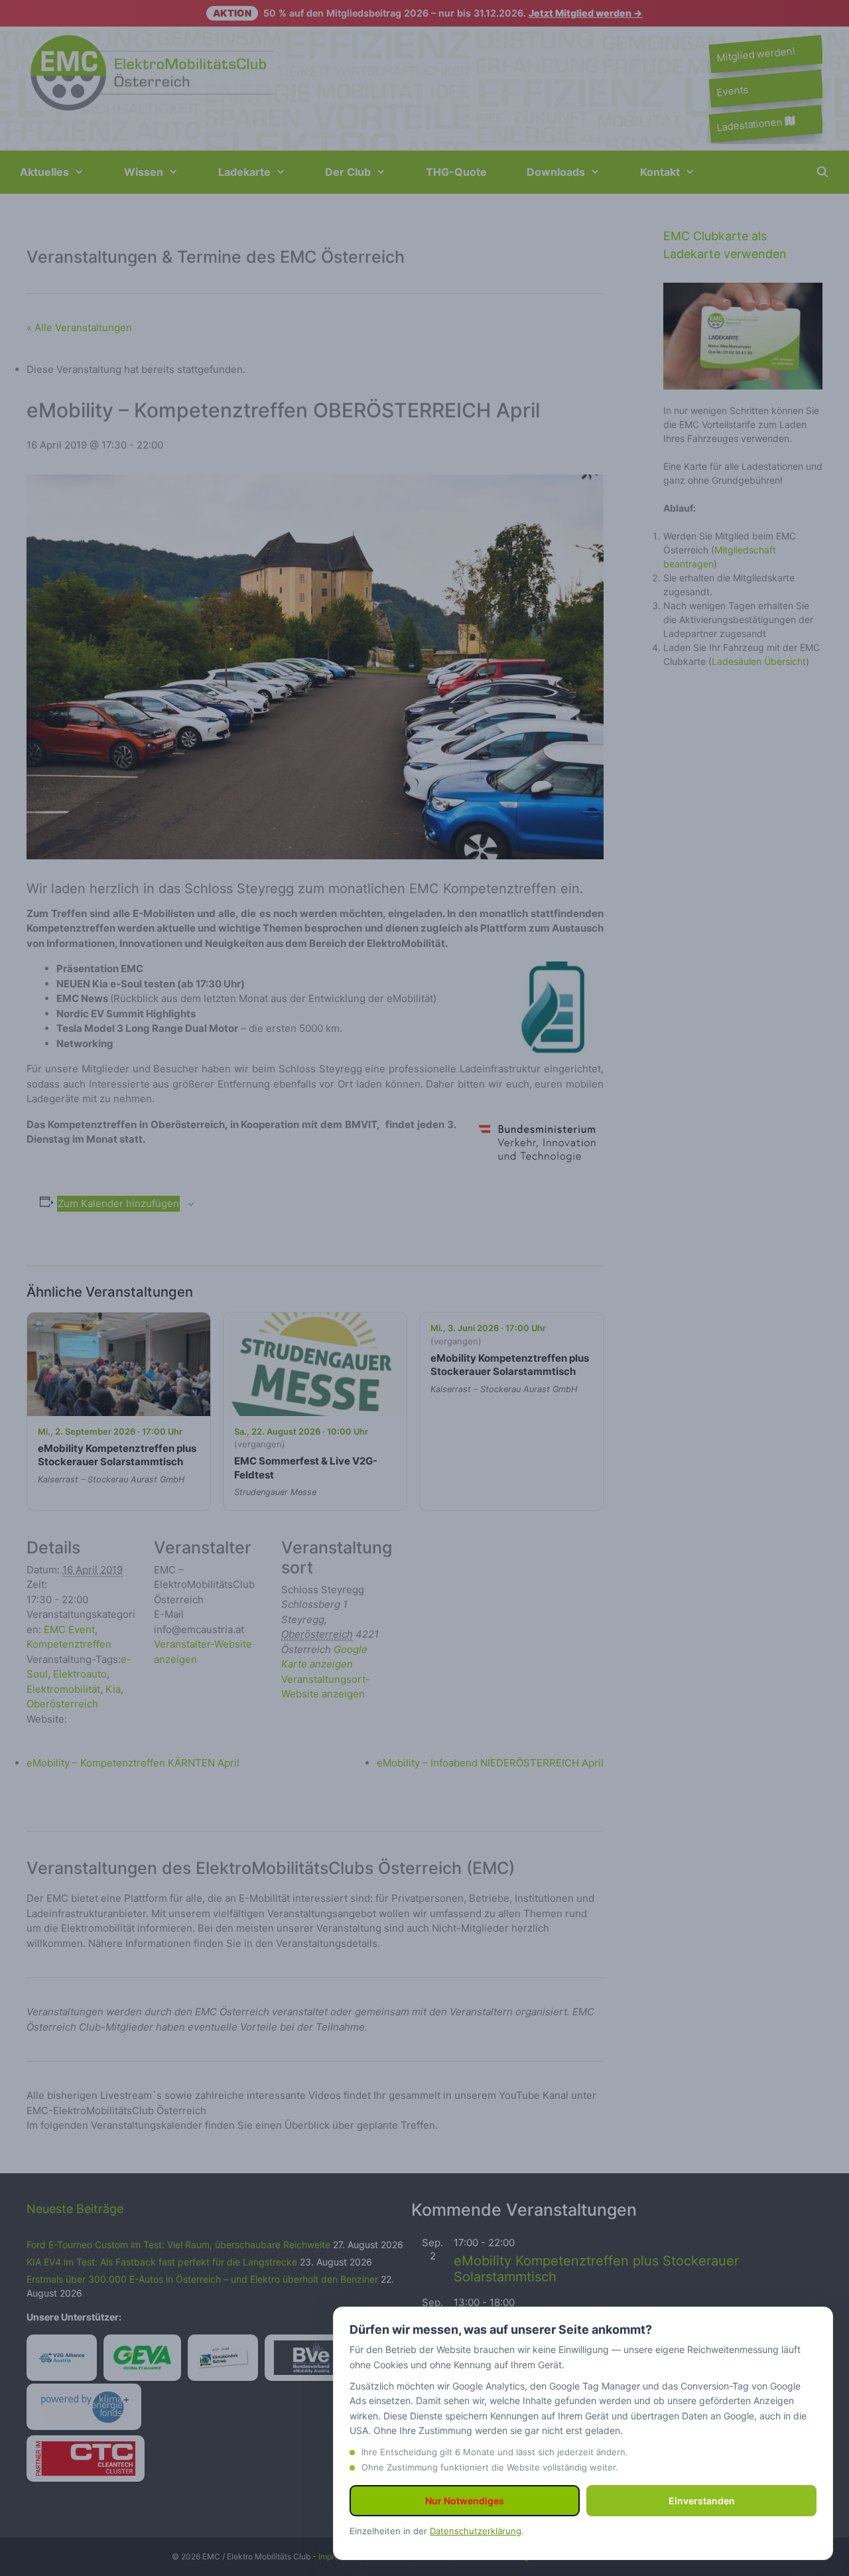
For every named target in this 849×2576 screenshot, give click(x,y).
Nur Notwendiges (465, 2501)
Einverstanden (702, 2501)
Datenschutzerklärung (476, 2531)
